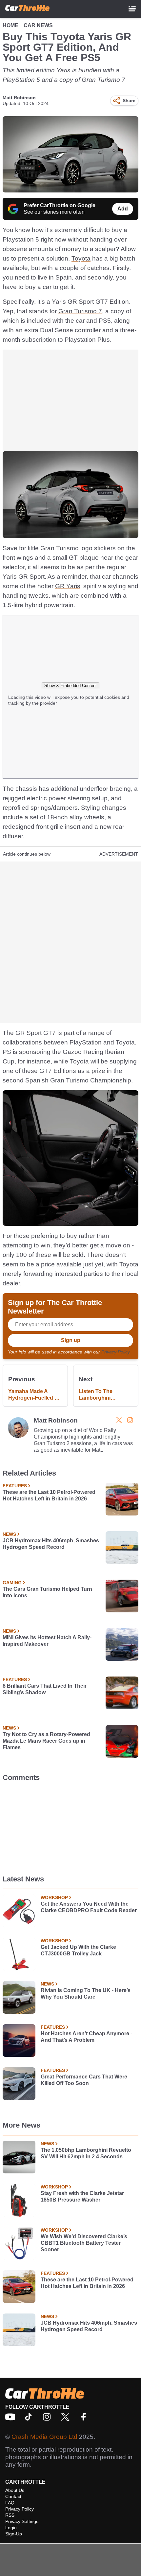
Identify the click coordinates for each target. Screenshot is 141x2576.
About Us (15, 2490)
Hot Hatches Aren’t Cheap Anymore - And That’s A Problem (86, 2037)
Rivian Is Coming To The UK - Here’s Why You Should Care (86, 1994)
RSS (10, 2515)
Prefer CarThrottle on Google (60, 205)
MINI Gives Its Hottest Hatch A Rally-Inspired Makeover (47, 1641)
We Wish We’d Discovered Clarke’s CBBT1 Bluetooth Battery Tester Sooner (84, 2243)
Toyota (81, 258)
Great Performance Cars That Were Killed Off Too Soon (84, 2080)
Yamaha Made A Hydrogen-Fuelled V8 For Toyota (35, 1395)
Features (15, 1486)
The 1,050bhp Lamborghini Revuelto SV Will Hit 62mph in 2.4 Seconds (86, 2153)
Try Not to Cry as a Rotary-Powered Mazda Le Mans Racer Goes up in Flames (46, 1741)
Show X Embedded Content (70, 686)
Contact (13, 2496)
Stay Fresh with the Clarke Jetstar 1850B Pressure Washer (82, 2196)
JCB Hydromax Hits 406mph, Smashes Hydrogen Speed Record (51, 1544)
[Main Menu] (132, 9)
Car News (38, 25)
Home (10, 25)
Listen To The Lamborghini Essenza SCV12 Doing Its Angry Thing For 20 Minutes (105, 1395)
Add (123, 209)
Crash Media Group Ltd (44, 2437)
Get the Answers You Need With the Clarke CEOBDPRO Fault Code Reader (89, 1907)
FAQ (10, 2503)
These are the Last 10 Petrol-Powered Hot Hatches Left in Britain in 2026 (49, 1495)
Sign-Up (14, 2534)
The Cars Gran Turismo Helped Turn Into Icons (47, 1592)
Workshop (54, 1897)
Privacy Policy (115, 1352)
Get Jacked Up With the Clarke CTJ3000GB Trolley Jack (78, 1950)
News (9, 1534)
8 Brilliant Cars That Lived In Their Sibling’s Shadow (45, 1689)
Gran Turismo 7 (80, 311)
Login (11, 2528)
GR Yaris (68, 586)
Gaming (12, 1583)
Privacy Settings (22, 2521)
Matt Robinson (19, 98)
